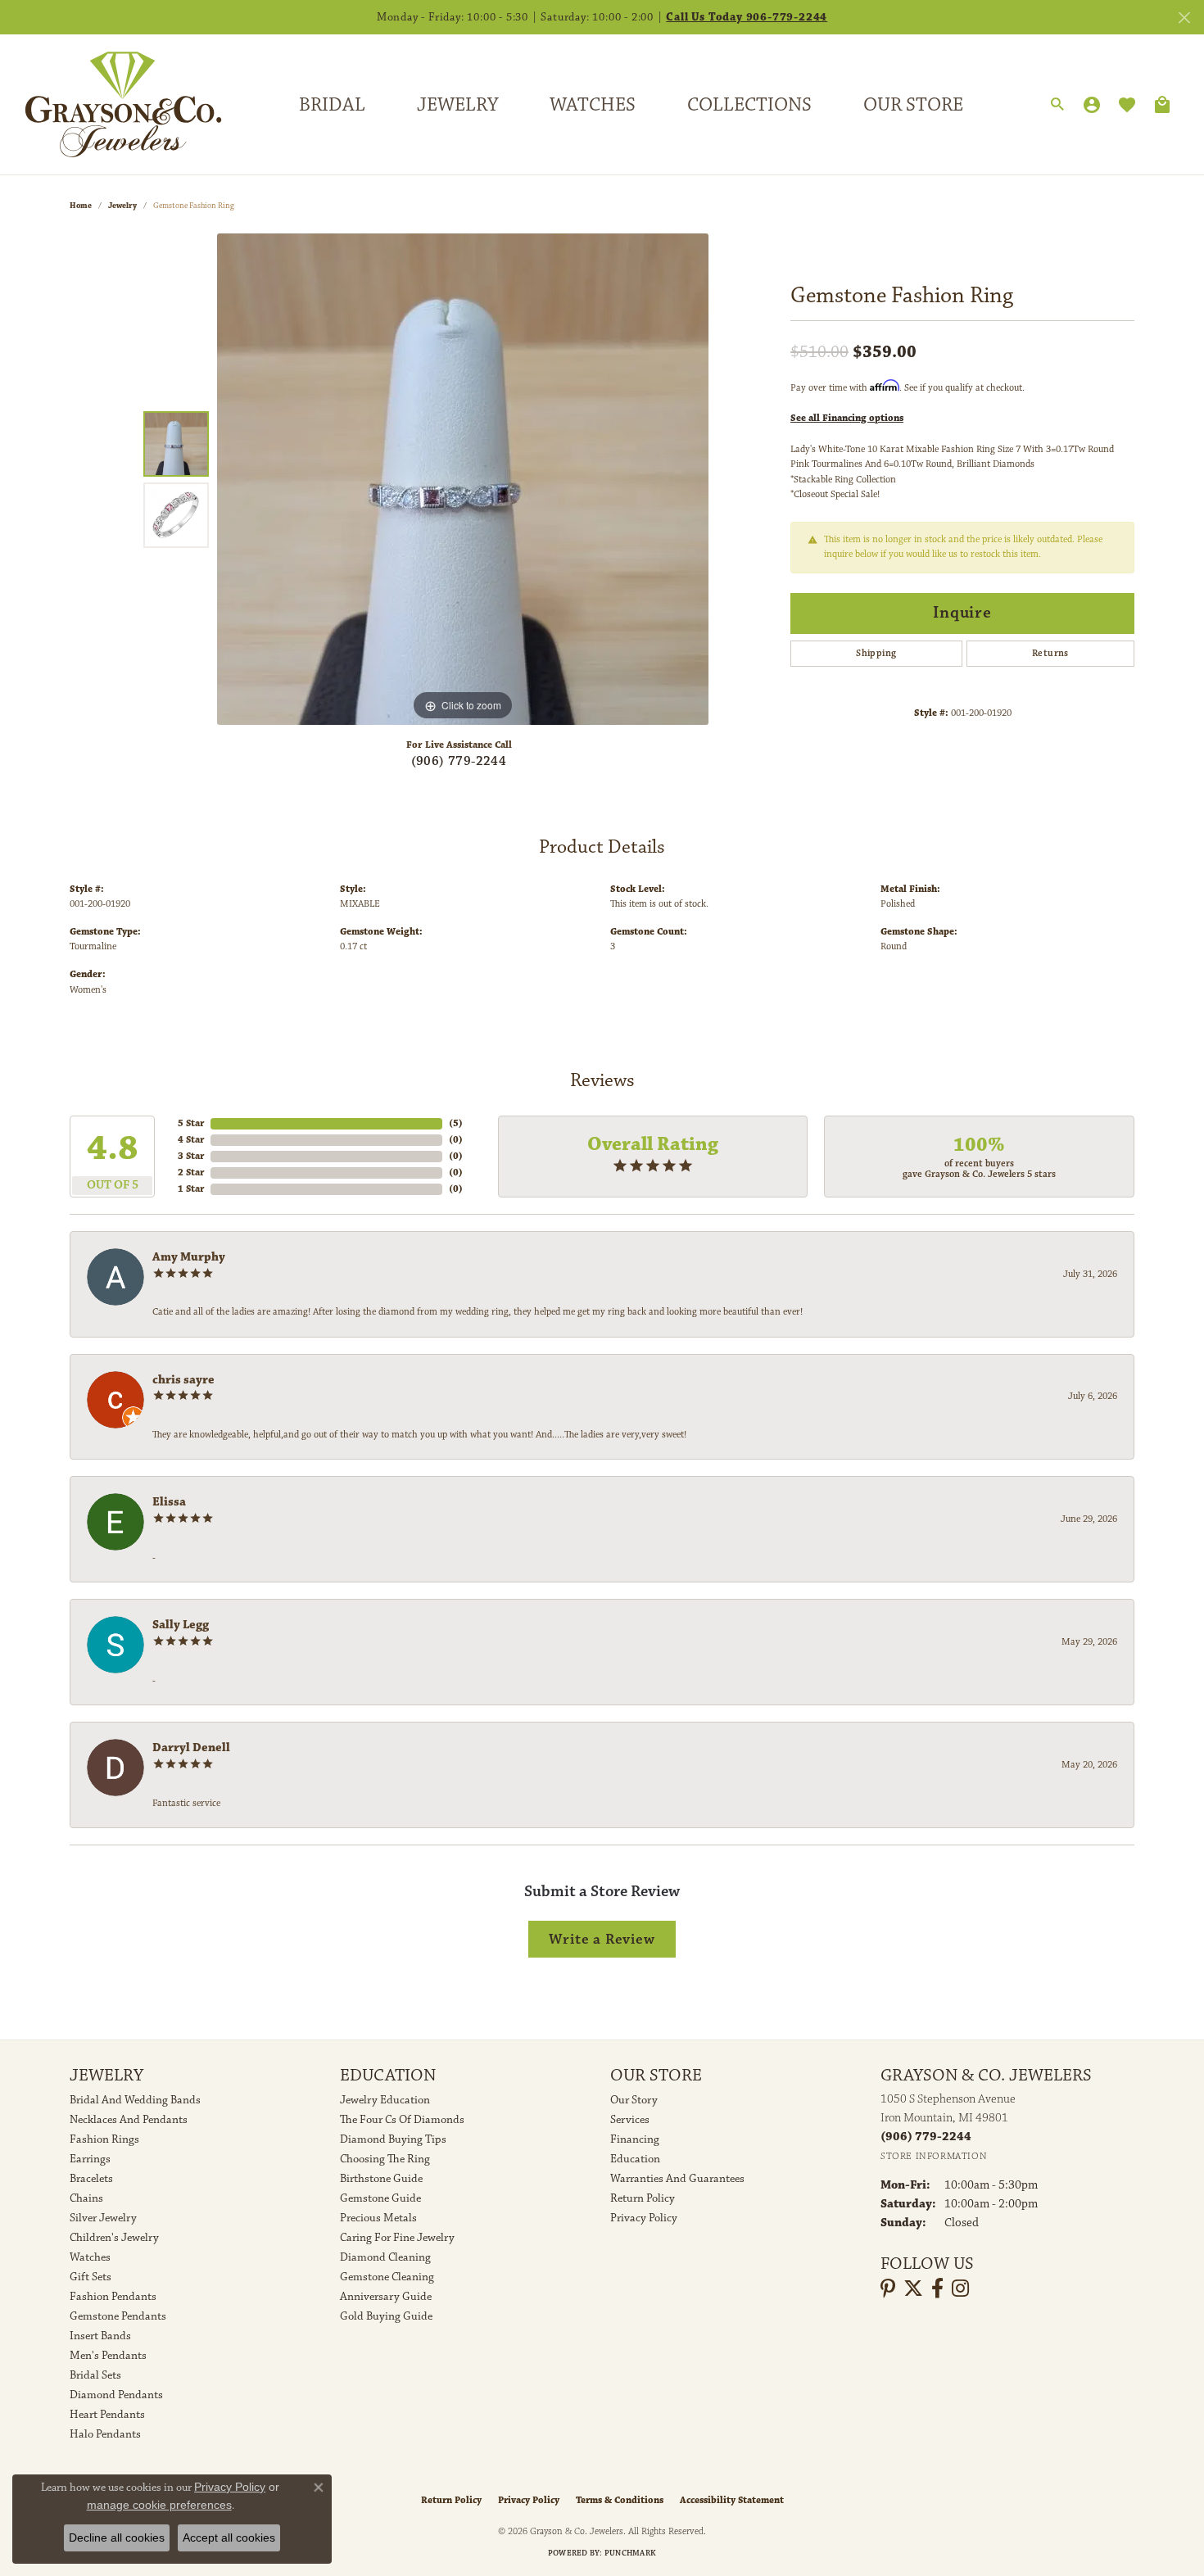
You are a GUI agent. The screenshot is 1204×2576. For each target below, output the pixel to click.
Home (81, 206)
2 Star (191, 1173)
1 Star (191, 1189)
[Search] (1057, 105)
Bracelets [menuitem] (91, 2179)
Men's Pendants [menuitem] (108, 2356)
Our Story (634, 2100)
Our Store (913, 105)
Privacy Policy (644, 2218)
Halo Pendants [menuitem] (105, 2434)
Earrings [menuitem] (90, 2159)
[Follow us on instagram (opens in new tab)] (960, 2289)
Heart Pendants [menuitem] (107, 2415)
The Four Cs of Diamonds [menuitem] (402, 2120)
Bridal (332, 105)
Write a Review (602, 1939)
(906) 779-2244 (459, 761)
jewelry (122, 206)
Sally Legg (181, 1625)
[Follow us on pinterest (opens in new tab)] (888, 2289)
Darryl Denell (191, 1748)
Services (630, 2120)
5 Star (191, 1123)
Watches (593, 105)
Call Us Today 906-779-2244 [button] (747, 17)
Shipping (876, 653)
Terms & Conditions (620, 2500)
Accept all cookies (229, 2538)
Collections (749, 105)
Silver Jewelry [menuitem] (103, 2218)
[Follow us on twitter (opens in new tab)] (913, 2289)
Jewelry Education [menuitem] (385, 2100)
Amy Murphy (189, 1257)
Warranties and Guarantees (677, 2179)
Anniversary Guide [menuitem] (386, 2297)
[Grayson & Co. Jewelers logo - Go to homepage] (111, 104)
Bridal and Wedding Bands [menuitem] (135, 2100)
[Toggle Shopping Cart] (1162, 105)
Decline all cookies (117, 2538)
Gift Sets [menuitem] (91, 2277)
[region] (463, 479)
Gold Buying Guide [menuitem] (386, 2316)
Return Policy (643, 2198)
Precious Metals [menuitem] (378, 2218)
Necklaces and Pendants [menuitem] (129, 2120)
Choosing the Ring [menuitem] (385, 2159)
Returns (1050, 653)
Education (635, 2159)
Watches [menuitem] (90, 2257)
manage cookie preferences (159, 2505)
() (456, 1123)
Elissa (169, 1502)
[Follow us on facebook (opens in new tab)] (937, 2289)
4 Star (191, 1140)
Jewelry (457, 105)
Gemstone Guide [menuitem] (380, 2198)
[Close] (1184, 18)
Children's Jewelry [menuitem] (114, 2238)
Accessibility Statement (732, 2500)
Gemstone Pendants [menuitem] (118, 2316)
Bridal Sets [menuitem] (95, 2375)
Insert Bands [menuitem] (100, 2336)
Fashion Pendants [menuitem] (113, 2297)
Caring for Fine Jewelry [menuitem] (397, 2238)
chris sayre (183, 1380)
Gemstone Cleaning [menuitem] (387, 2277)
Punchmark (630, 2553)
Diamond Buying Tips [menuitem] (393, 2139)
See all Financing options (847, 418)
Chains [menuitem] (86, 2198)
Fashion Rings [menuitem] (104, 2139)
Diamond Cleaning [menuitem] (385, 2257)
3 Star (191, 1156)
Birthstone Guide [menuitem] (381, 2179)
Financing (635, 2139)
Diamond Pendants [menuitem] (116, 2395)
